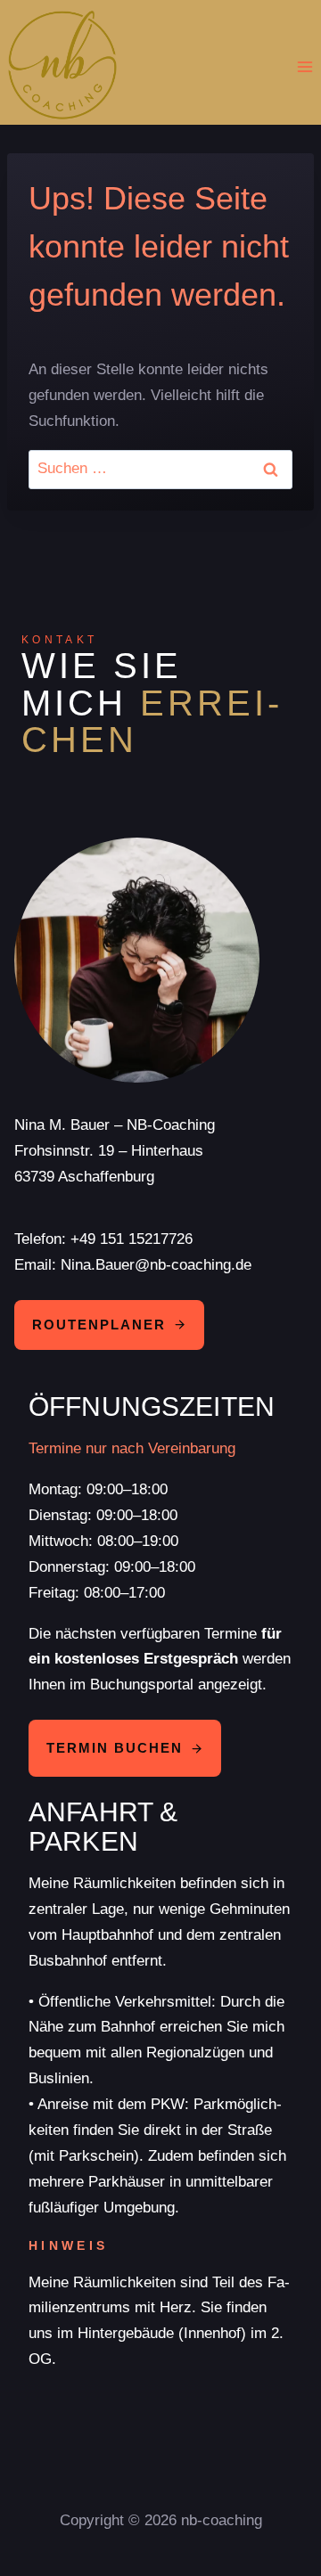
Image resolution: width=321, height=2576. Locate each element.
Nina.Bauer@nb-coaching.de (156, 1265)
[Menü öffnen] (305, 67)
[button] (125, 1748)
